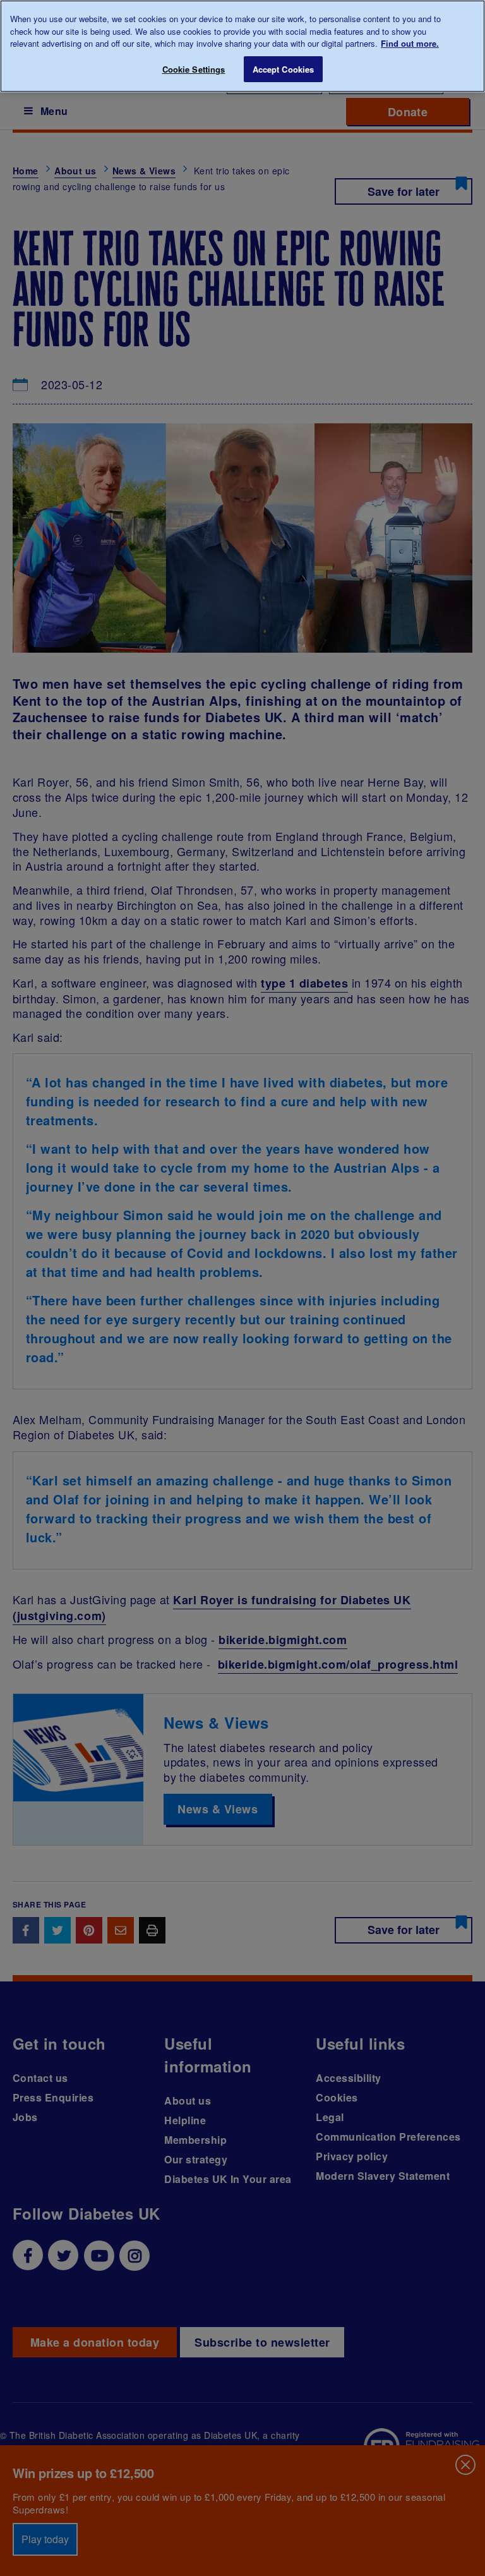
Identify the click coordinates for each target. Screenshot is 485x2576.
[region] (242, 46)
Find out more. (410, 43)
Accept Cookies (284, 69)
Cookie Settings (194, 69)
